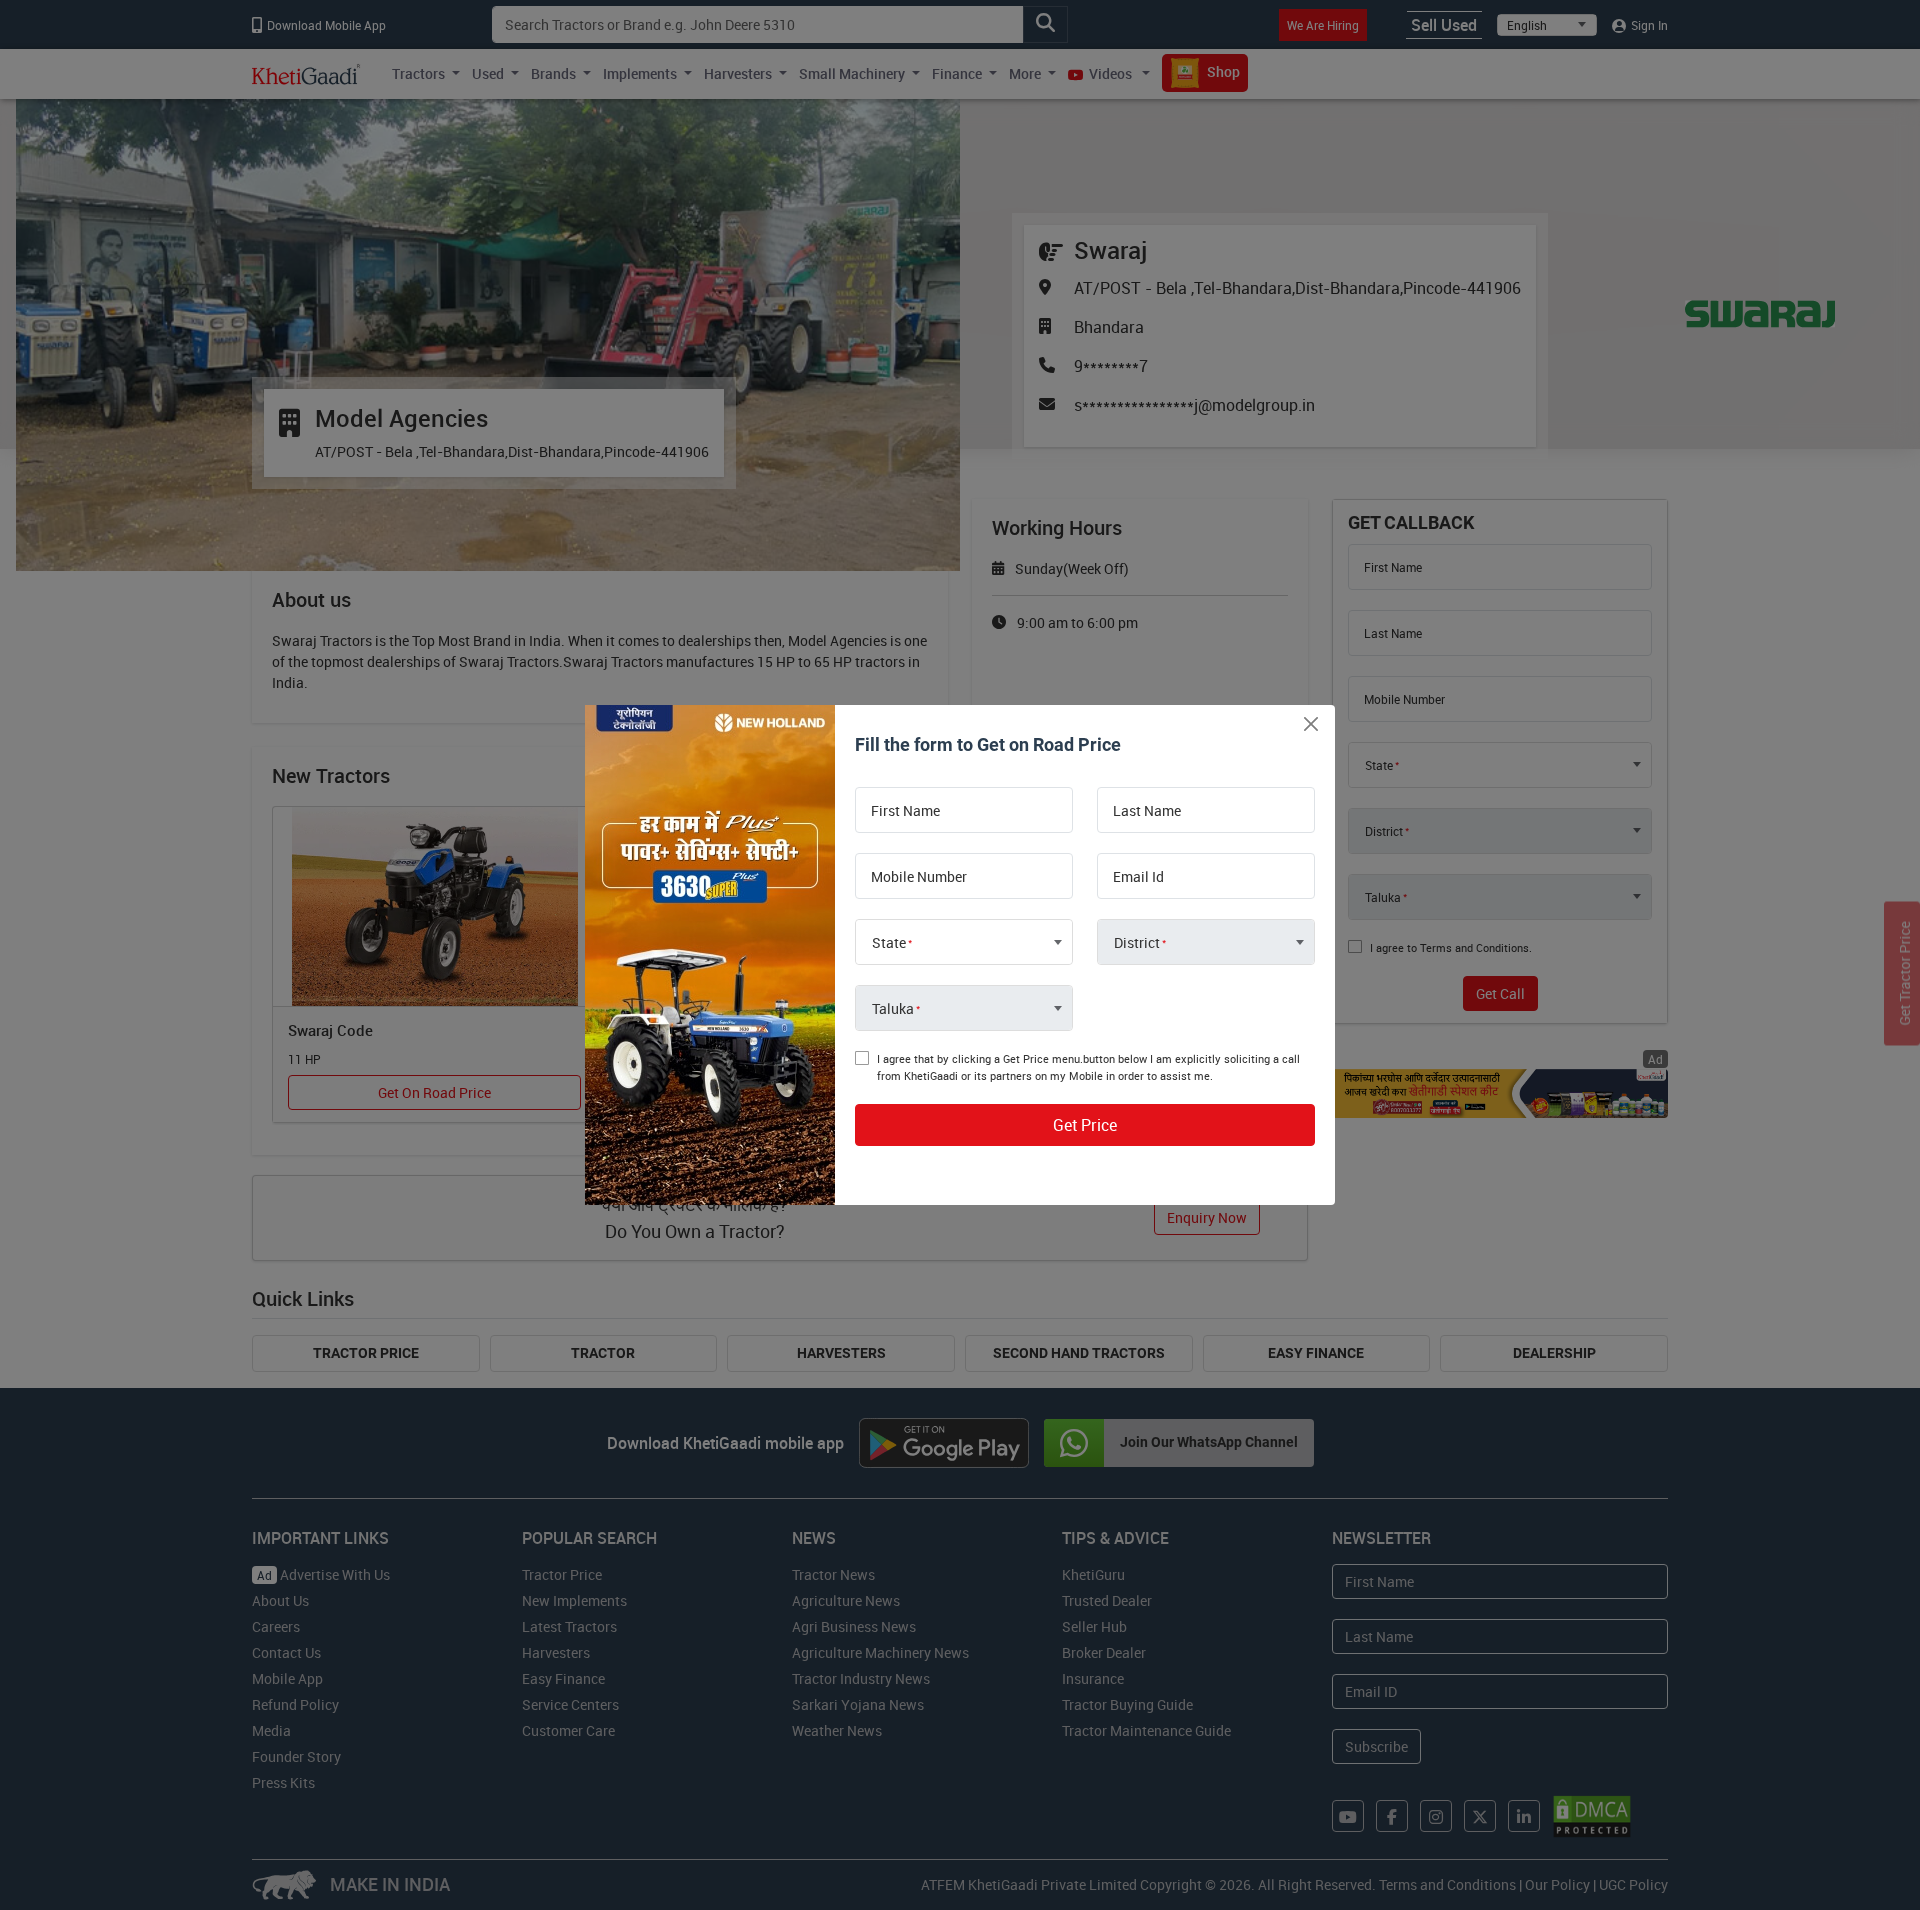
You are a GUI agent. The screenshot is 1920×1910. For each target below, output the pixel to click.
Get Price (1085, 1125)
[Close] (1310, 723)
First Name (905, 811)
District (1137, 943)
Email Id (1138, 877)
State (889, 943)
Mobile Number (919, 877)
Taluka (893, 1009)
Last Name (1147, 811)
